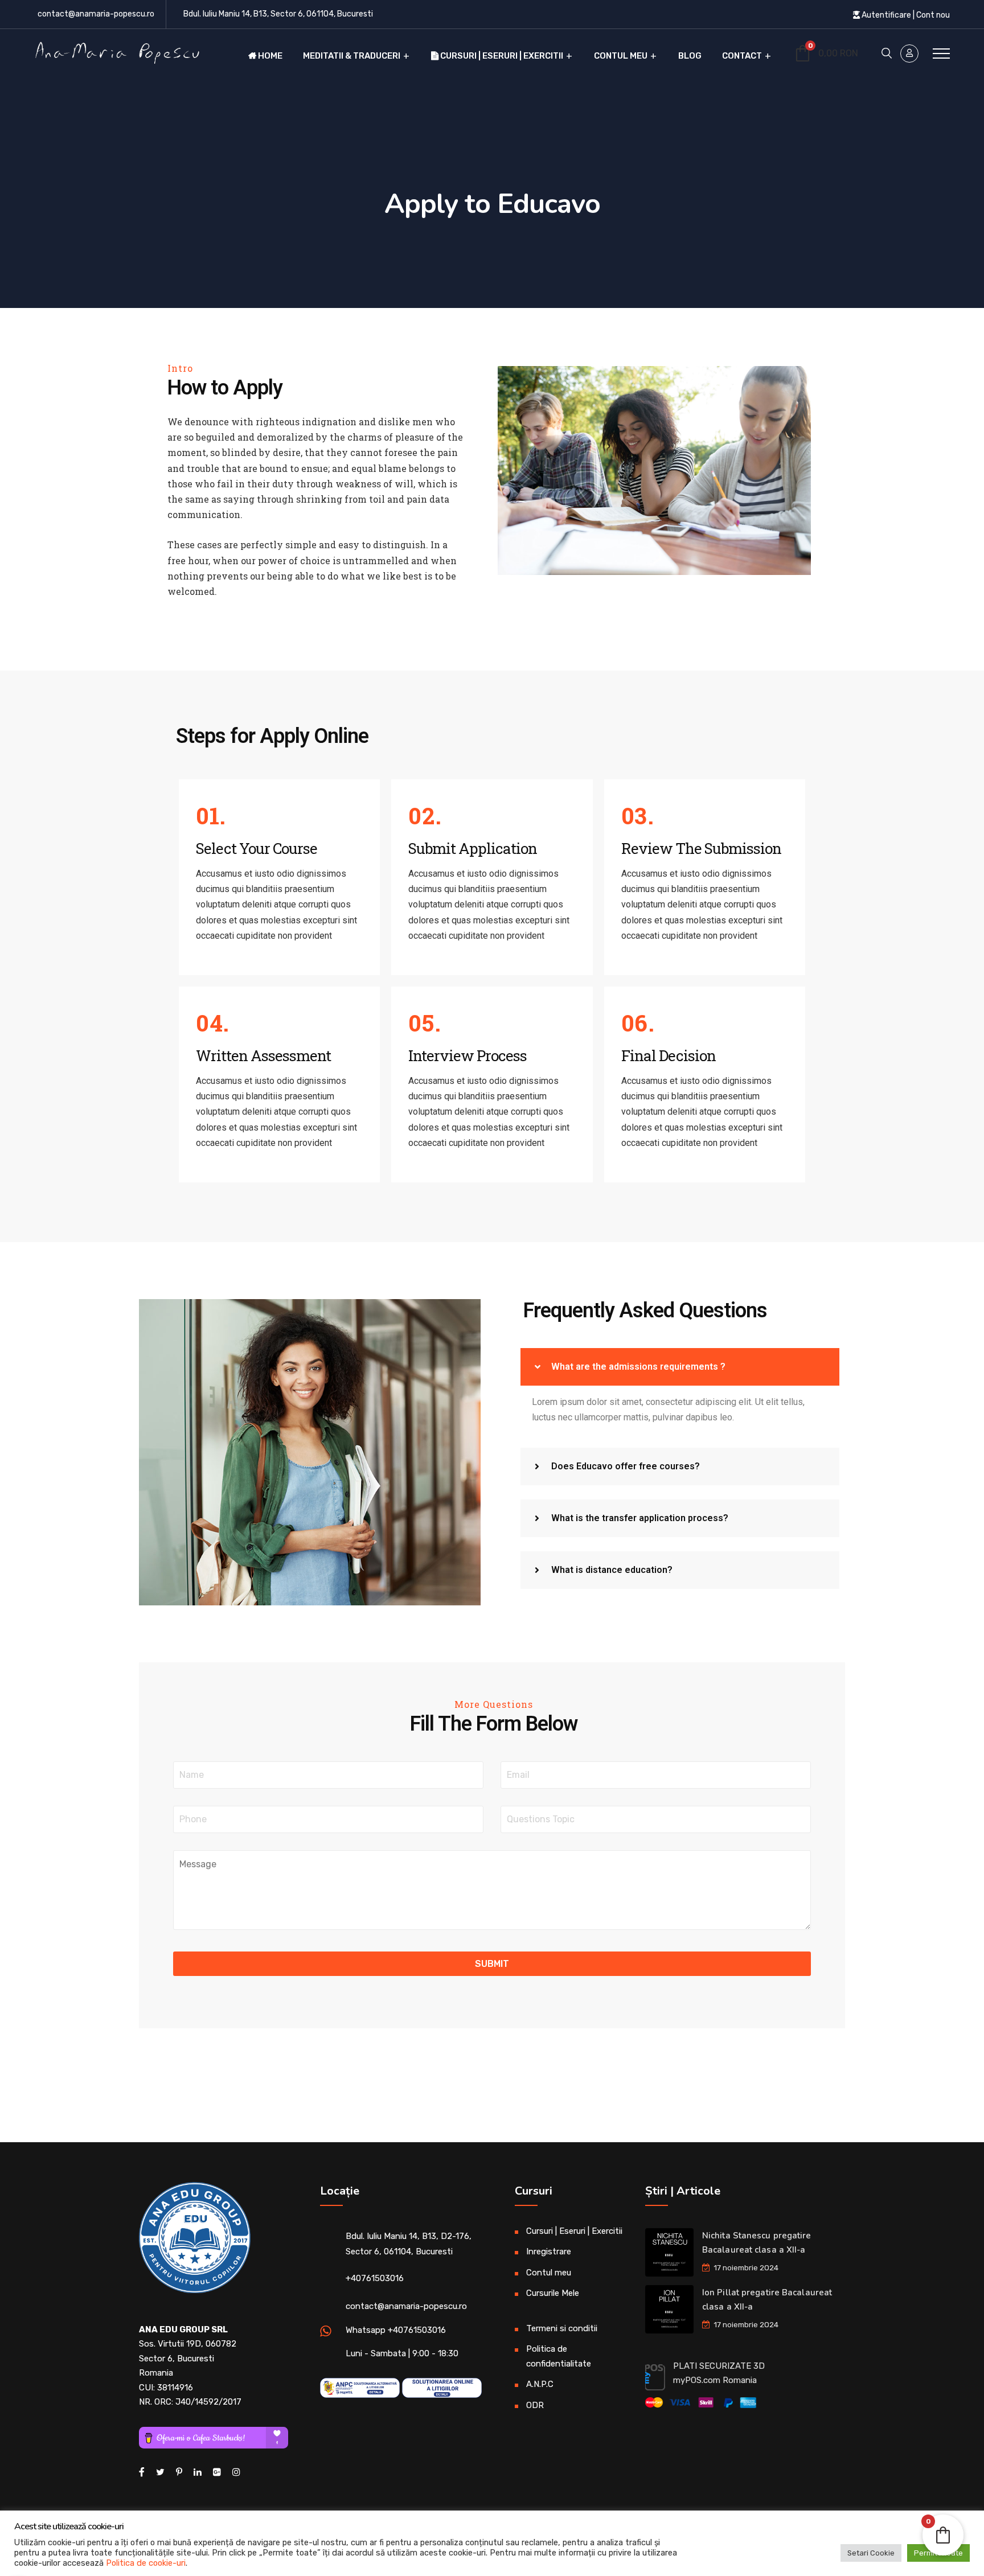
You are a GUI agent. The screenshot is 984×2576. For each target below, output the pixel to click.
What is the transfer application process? (640, 1518)
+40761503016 (375, 2278)
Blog (690, 56)
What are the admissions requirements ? (638, 1367)
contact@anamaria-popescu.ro (96, 14)
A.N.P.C (540, 2384)
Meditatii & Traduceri (352, 56)
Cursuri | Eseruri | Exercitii (501, 56)
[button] (680, 1367)
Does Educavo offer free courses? (626, 1466)
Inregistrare (549, 2252)
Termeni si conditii (562, 2328)
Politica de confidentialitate (559, 2356)
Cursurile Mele (553, 2293)
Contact (742, 56)
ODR (535, 2405)
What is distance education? (612, 1570)
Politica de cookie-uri (146, 2563)
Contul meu (621, 56)
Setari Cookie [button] (871, 2553)
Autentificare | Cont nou (905, 15)
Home (269, 56)
